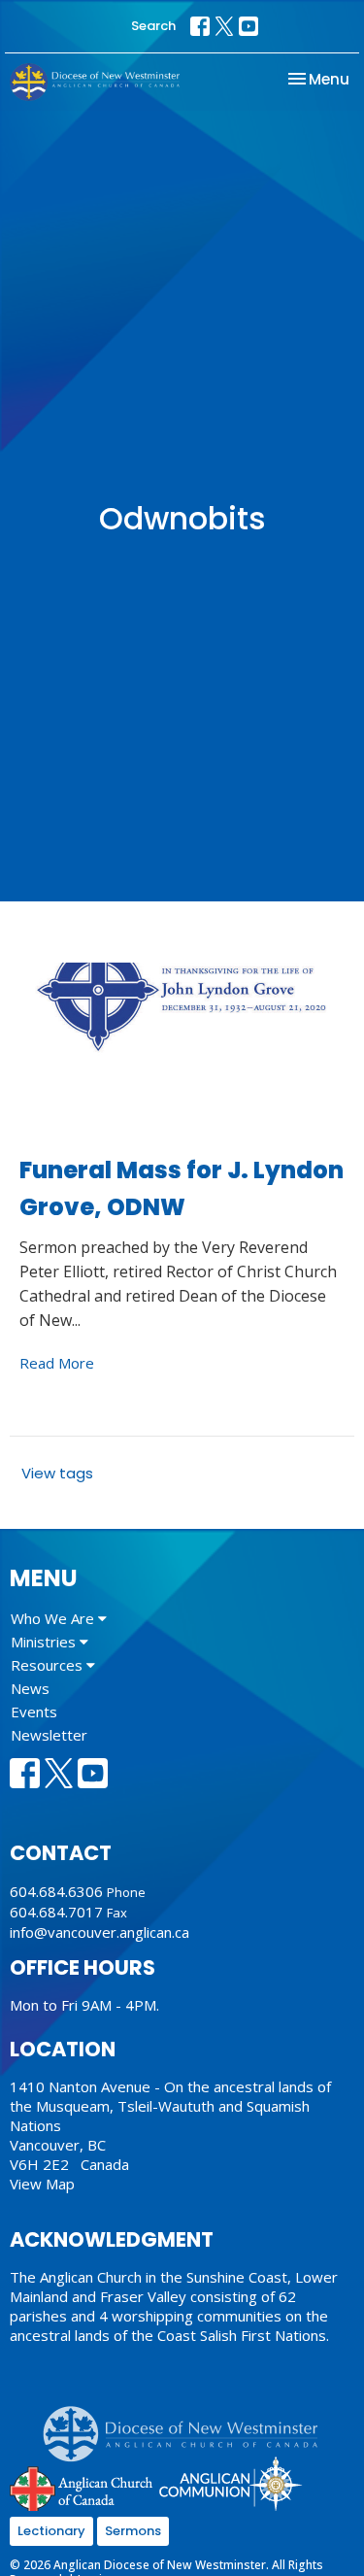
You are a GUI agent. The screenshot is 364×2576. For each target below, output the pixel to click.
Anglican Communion (231, 2483)
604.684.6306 (56, 1891)
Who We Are (54, 1618)
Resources (49, 1665)
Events (34, 1712)
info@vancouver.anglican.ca (99, 1932)
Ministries (45, 1642)
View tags (57, 1473)
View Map (42, 2184)
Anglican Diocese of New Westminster (188, 2424)
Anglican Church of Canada (82, 2487)
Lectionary (51, 2531)
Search (153, 26)
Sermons (133, 2531)
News (30, 1688)
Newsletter (49, 1735)
